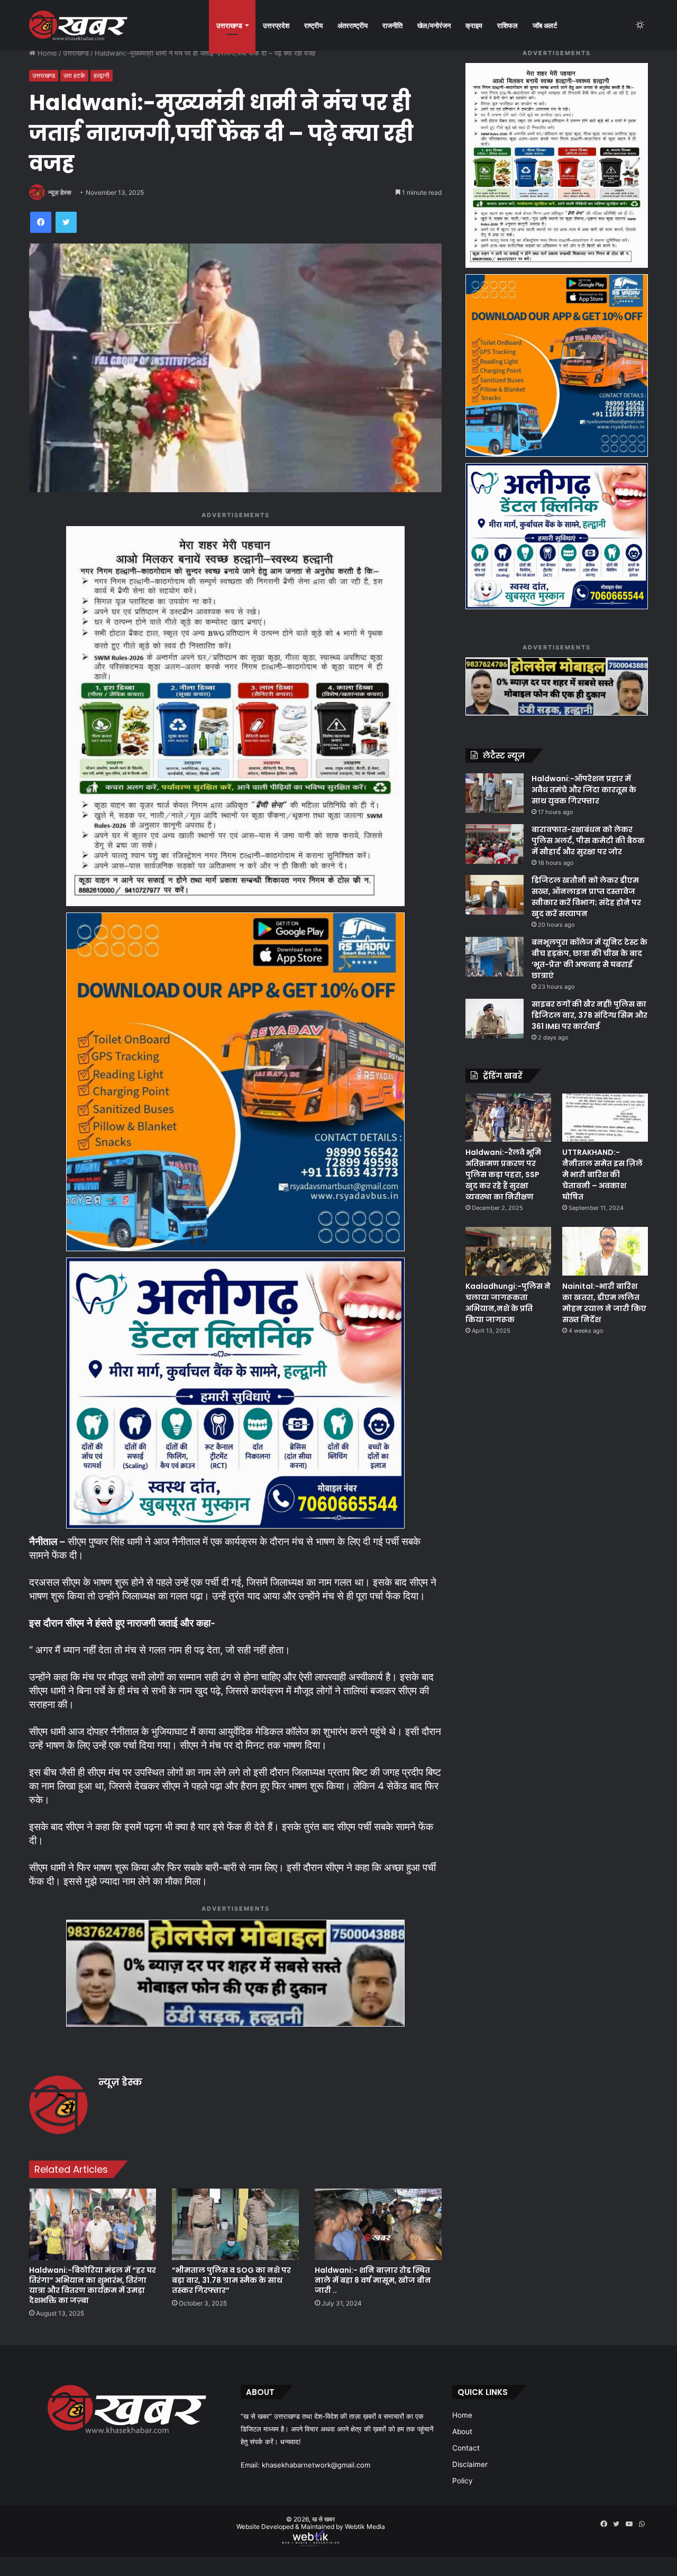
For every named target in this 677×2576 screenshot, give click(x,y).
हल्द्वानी (102, 75)
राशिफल (507, 25)
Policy (463, 2481)
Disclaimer (470, 2464)
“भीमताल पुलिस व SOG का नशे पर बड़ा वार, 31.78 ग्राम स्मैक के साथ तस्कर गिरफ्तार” (231, 2280)
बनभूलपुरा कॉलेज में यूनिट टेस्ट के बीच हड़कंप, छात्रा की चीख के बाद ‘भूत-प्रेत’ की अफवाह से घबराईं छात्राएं (589, 959)
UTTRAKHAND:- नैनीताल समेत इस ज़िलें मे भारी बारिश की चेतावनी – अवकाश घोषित (602, 1174)
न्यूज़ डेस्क (60, 192)
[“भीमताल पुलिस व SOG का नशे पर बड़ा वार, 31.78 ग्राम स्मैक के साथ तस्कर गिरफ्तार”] (235, 2224)
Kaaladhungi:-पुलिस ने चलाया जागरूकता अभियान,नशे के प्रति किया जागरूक (508, 1303)
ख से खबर (323, 2519)
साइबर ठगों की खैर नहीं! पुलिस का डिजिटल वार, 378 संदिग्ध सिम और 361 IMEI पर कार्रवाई (589, 1015)
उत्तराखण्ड (229, 25)
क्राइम (474, 25)
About (462, 2432)
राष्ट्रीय (313, 25)
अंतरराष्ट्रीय (353, 25)
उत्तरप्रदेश (276, 25)
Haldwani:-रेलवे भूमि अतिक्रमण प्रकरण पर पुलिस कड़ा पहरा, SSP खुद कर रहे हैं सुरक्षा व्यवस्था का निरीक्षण (503, 1174)
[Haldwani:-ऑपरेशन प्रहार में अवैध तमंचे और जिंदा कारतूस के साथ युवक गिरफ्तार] (495, 793)
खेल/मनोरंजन (434, 25)
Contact (466, 2448)
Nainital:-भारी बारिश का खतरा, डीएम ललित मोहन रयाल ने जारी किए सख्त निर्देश (604, 1303)
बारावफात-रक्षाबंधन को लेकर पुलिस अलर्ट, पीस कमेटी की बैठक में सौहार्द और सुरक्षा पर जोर (588, 840)
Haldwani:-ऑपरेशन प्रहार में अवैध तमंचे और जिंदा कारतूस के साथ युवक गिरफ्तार (584, 790)
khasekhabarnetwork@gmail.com (316, 2465)
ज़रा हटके (74, 75)
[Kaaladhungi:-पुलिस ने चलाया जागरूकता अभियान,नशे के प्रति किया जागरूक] (508, 1251)
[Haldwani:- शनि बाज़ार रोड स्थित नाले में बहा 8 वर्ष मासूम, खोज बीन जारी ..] (378, 2224)
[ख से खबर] (78, 25)
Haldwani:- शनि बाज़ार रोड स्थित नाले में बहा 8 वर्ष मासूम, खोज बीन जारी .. (373, 2280)
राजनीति (392, 25)
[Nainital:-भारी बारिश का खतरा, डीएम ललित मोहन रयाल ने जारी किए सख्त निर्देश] (605, 1251)
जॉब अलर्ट (545, 25)
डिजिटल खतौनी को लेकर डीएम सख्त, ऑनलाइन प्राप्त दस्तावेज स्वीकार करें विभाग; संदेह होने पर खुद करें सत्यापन (586, 897)
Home (46, 53)
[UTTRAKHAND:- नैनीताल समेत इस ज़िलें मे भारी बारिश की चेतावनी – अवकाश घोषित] (605, 1118)
